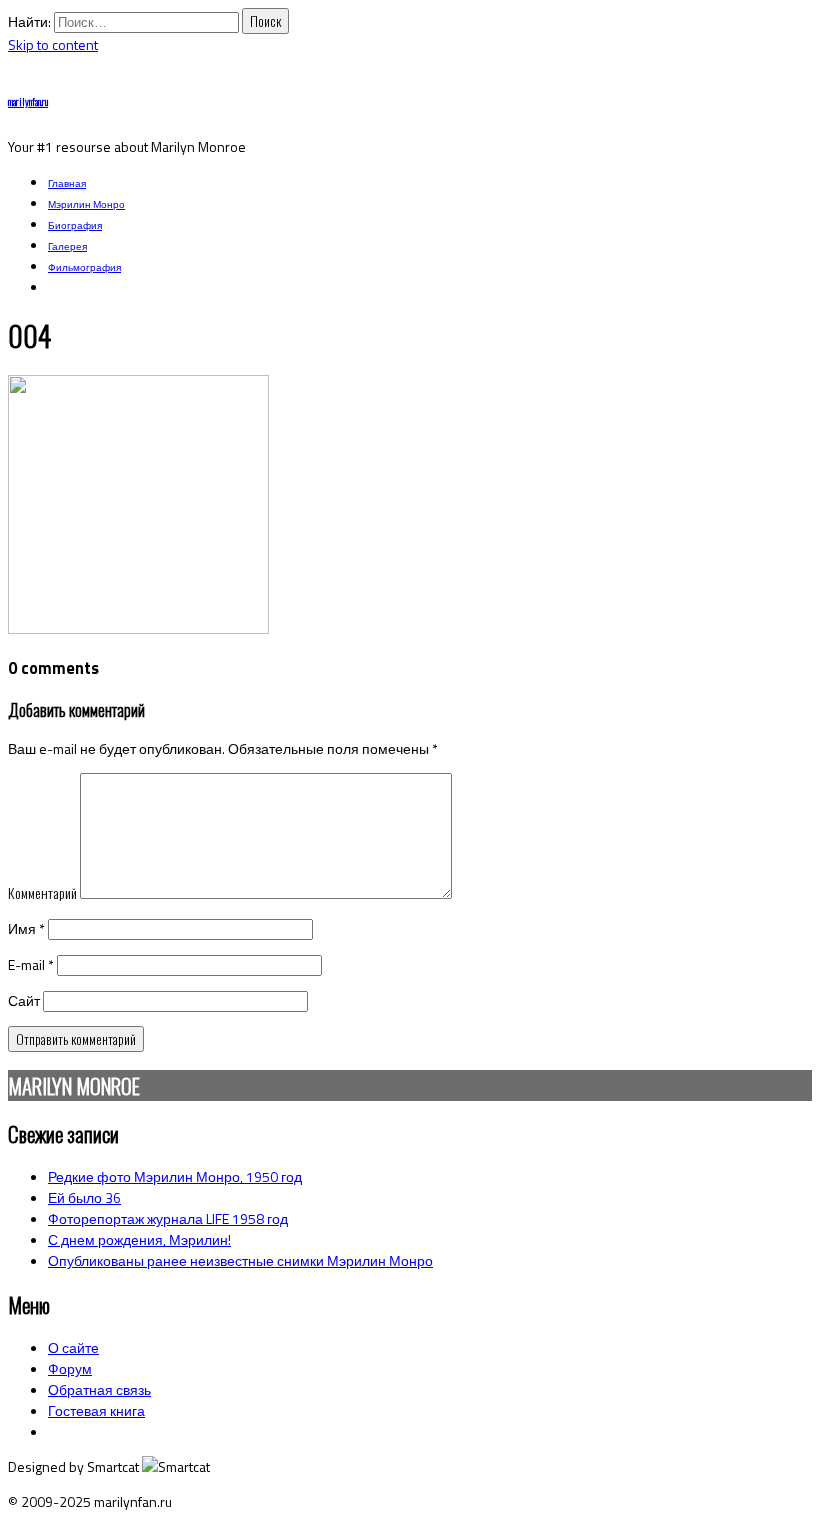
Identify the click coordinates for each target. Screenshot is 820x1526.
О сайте (73, 1347)
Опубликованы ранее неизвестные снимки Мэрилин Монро (240, 1260)
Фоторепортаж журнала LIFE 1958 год (168, 1218)
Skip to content (53, 44)
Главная (67, 183)
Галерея (67, 246)
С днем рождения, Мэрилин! (139, 1239)
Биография (75, 225)
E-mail (31, 964)
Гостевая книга (96, 1410)
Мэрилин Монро (86, 204)
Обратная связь (99, 1389)
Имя (26, 928)
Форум (70, 1368)
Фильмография (84, 267)
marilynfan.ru (28, 101)
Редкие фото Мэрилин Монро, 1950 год (175, 1176)
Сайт (24, 1000)
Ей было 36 (84, 1197)
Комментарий (42, 892)
